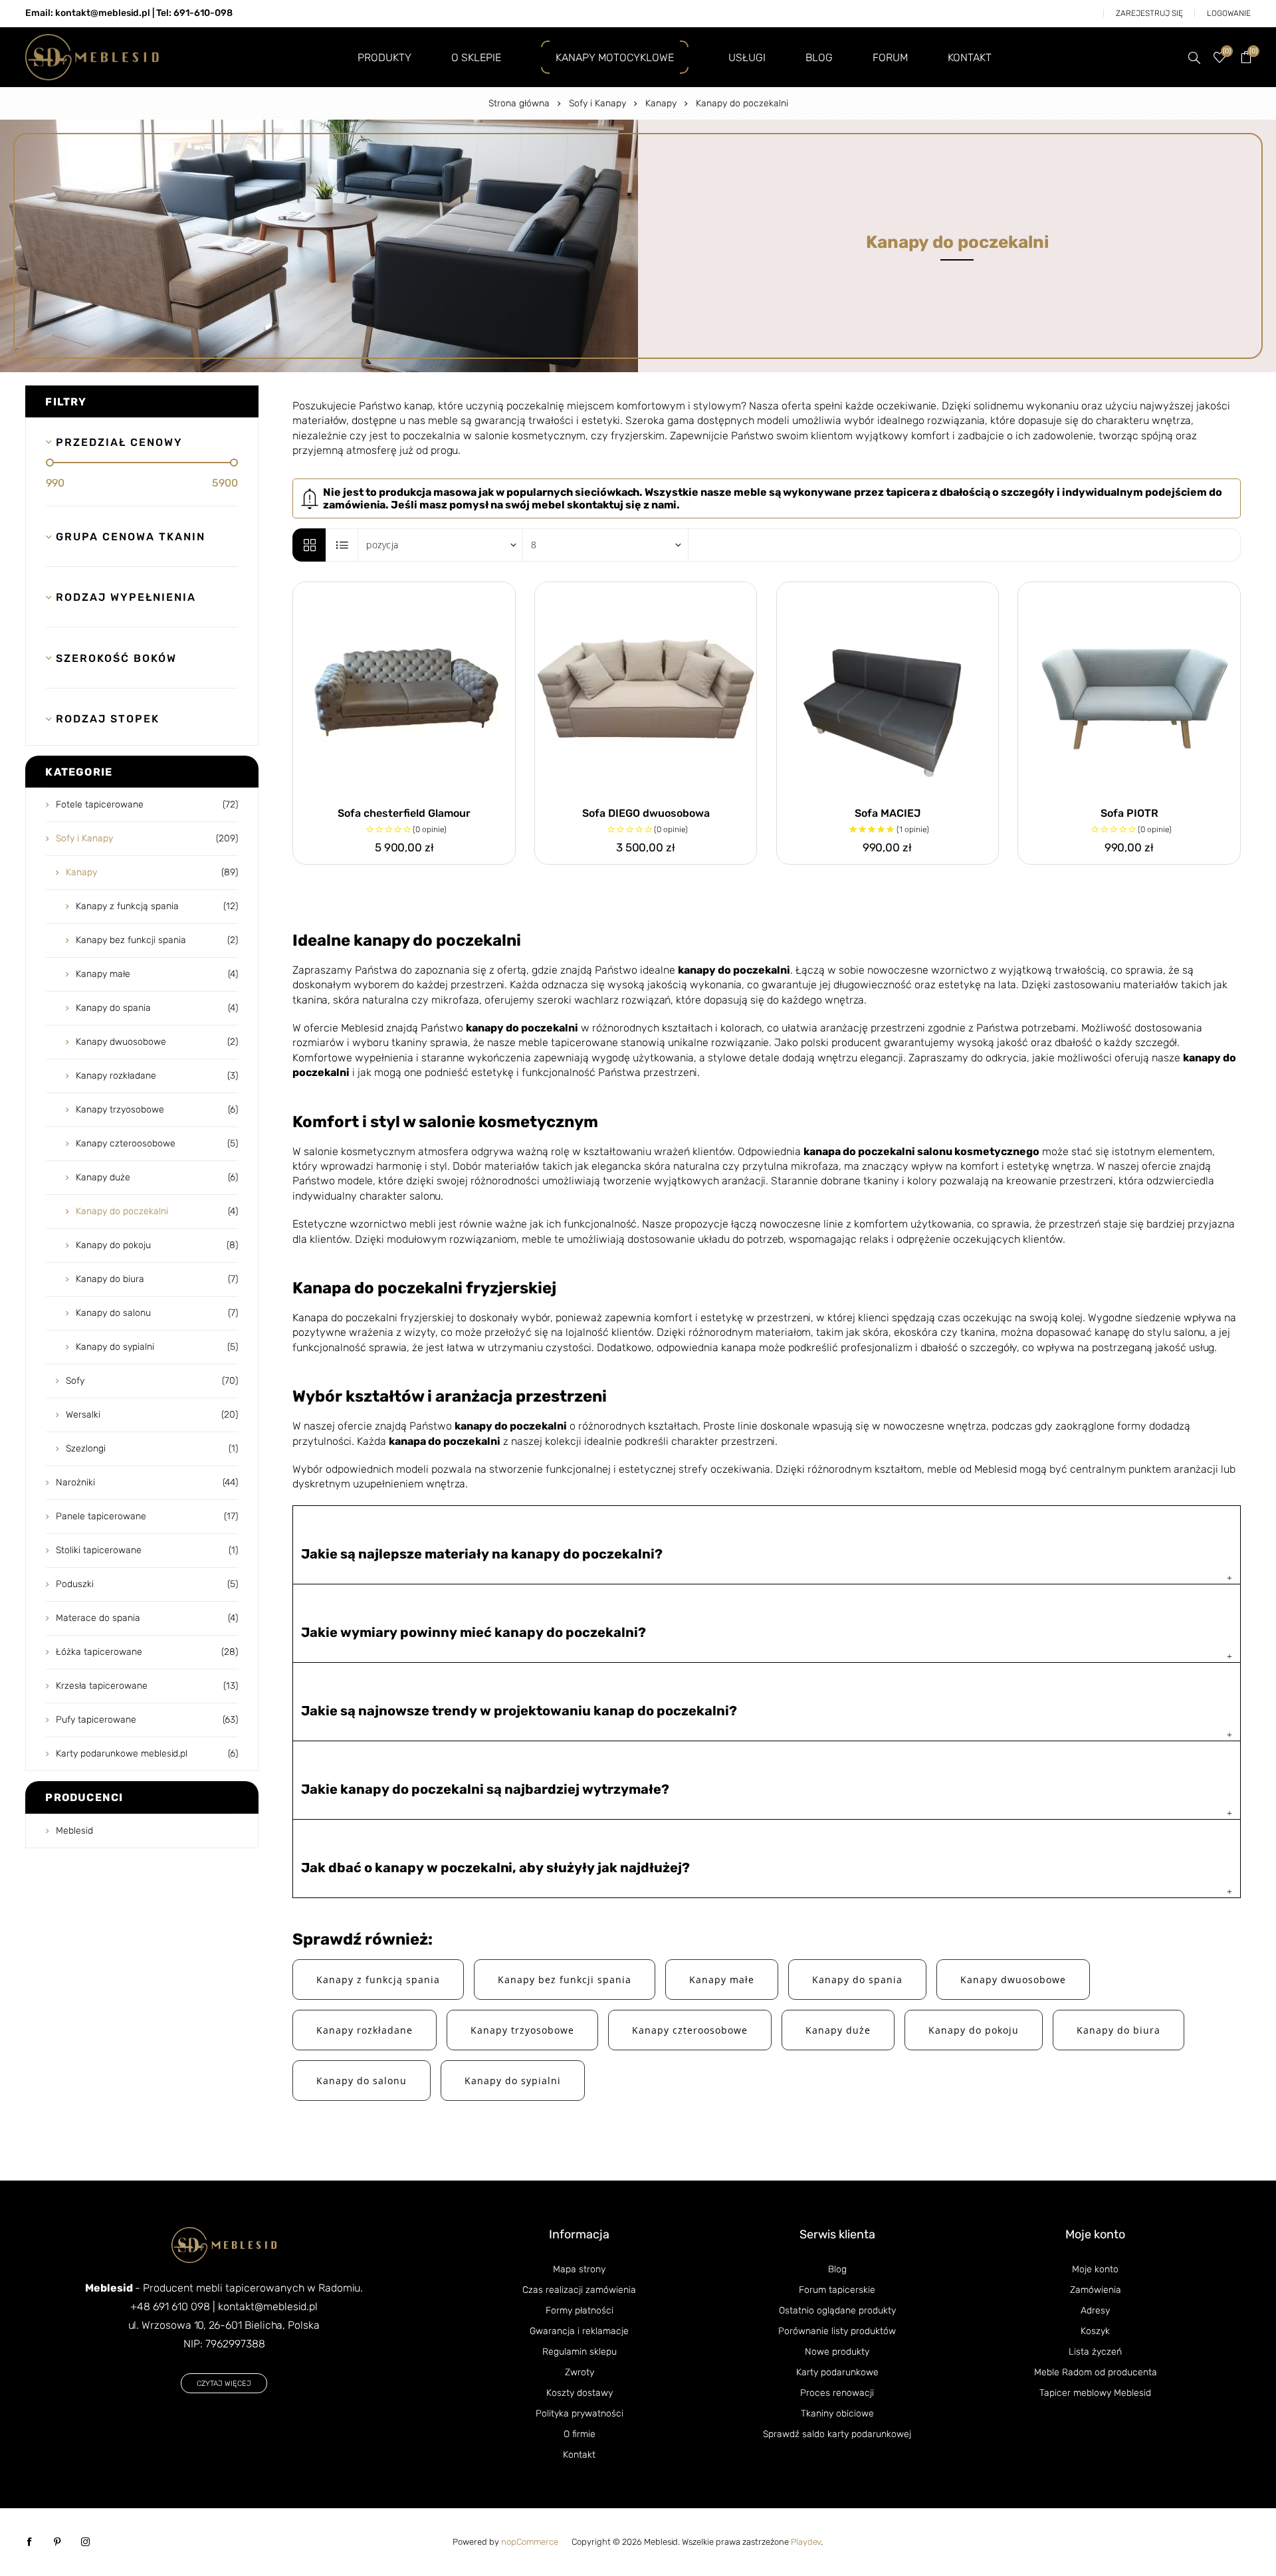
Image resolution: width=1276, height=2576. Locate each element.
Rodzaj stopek (108, 719)
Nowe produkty (837, 2352)
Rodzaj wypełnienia (126, 597)
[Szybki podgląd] (404, 693)
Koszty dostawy (580, 2393)
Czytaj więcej (224, 2384)
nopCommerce (530, 2542)
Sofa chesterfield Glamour (404, 813)
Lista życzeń (1095, 2352)
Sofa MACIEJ (888, 813)
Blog (837, 2269)
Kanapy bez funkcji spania (565, 1980)
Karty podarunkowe (837, 2372)
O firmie (580, 2434)
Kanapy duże (838, 2030)
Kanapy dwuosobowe (1013, 1980)
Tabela (309, 545)
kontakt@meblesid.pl (268, 2307)
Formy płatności (580, 2310)
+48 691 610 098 (170, 2307)
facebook (29, 2542)
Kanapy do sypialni (513, 2081)
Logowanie (1229, 13)
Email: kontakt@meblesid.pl (88, 13)
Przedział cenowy (119, 442)
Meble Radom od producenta (1096, 2372)
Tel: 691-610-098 (194, 13)
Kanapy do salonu (362, 2081)
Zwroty (580, 2372)
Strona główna (519, 103)
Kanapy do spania (857, 1980)
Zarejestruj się (1149, 13)
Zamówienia (1096, 2290)
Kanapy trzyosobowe (522, 2030)
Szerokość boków (116, 658)
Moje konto (1095, 2269)
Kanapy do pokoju (974, 2030)
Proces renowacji (837, 2393)
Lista (342, 545)
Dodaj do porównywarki (473, 595)
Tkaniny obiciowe (837, 2414)
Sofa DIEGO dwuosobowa (646, 813)
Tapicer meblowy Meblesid (1095, 2393)
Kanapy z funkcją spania (378, 1980)
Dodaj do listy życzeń (502, 595)
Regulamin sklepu (580, 2352)
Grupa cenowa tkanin (131, 537)
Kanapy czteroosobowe (690, 2030)
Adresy (1095, 2310)
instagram (85, 2542)
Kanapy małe (722, 1980)
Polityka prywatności (580, 2414)
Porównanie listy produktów (837, 2331)
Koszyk (1095, 2331)
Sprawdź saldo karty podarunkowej (837, 2434)
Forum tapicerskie (837, 2290)
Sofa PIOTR (1129, 813)
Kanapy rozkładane (365, 2030)
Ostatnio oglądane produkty (837, 2310)
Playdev (806, 2542)
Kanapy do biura (1118, 2030)
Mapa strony (579, 2269)
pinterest (57, 2542)
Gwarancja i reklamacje (579, 2331)
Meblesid (74, 1831)
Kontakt (579, 2455)
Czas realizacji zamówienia (579, 2290)
